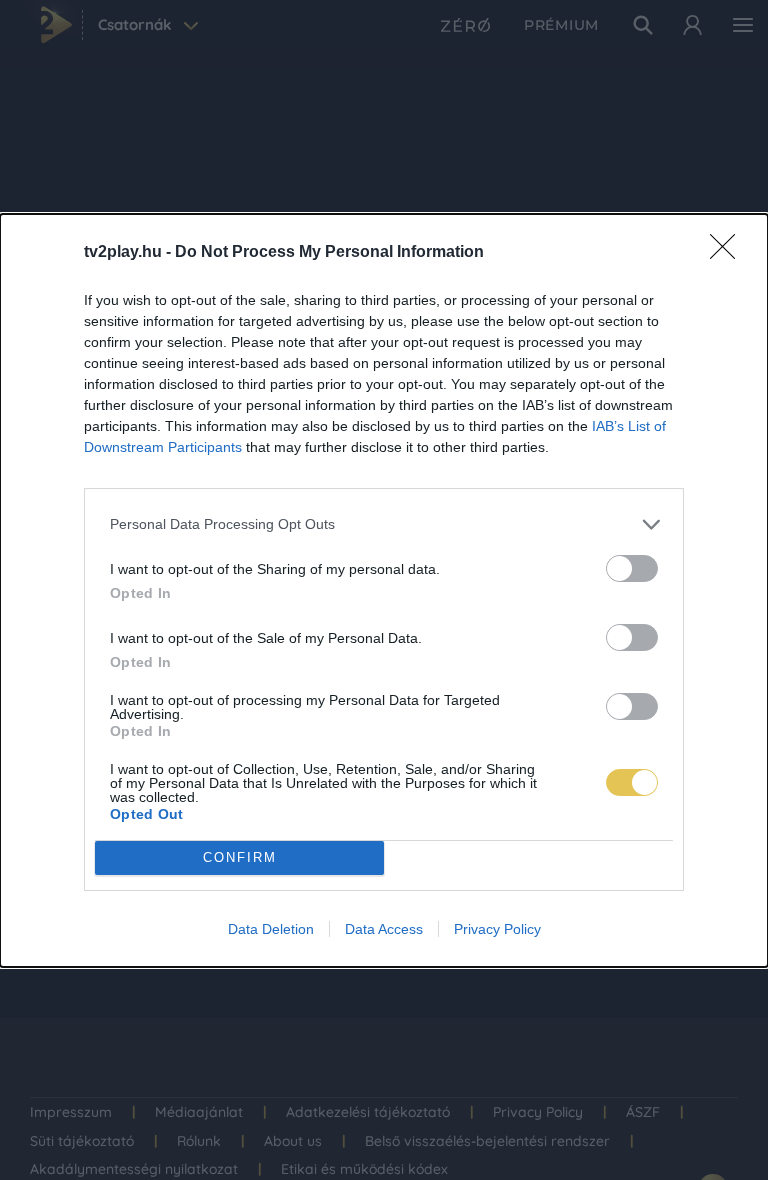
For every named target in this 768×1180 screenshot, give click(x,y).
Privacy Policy (497, 929)
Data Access (384, 929)
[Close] (729, 253)
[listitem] (384, 524)
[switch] (632, 568)
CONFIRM (240, 857)
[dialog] (384, 590)
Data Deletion (271, 929)
